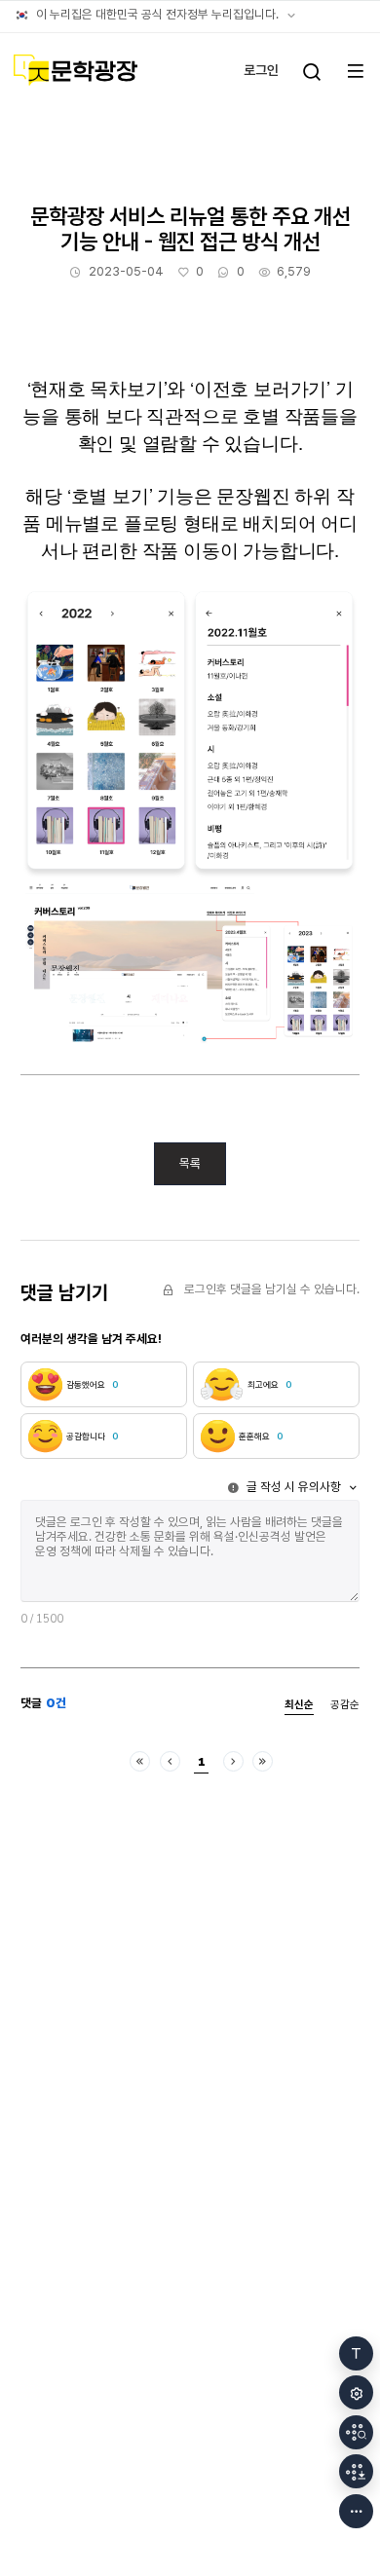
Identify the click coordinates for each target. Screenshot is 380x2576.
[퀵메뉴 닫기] (356, 2511)
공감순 (345, 1705)
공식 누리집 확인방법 (291, 16)
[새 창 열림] (356, 2432)
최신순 (299, 1705)
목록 (190, 1163)
